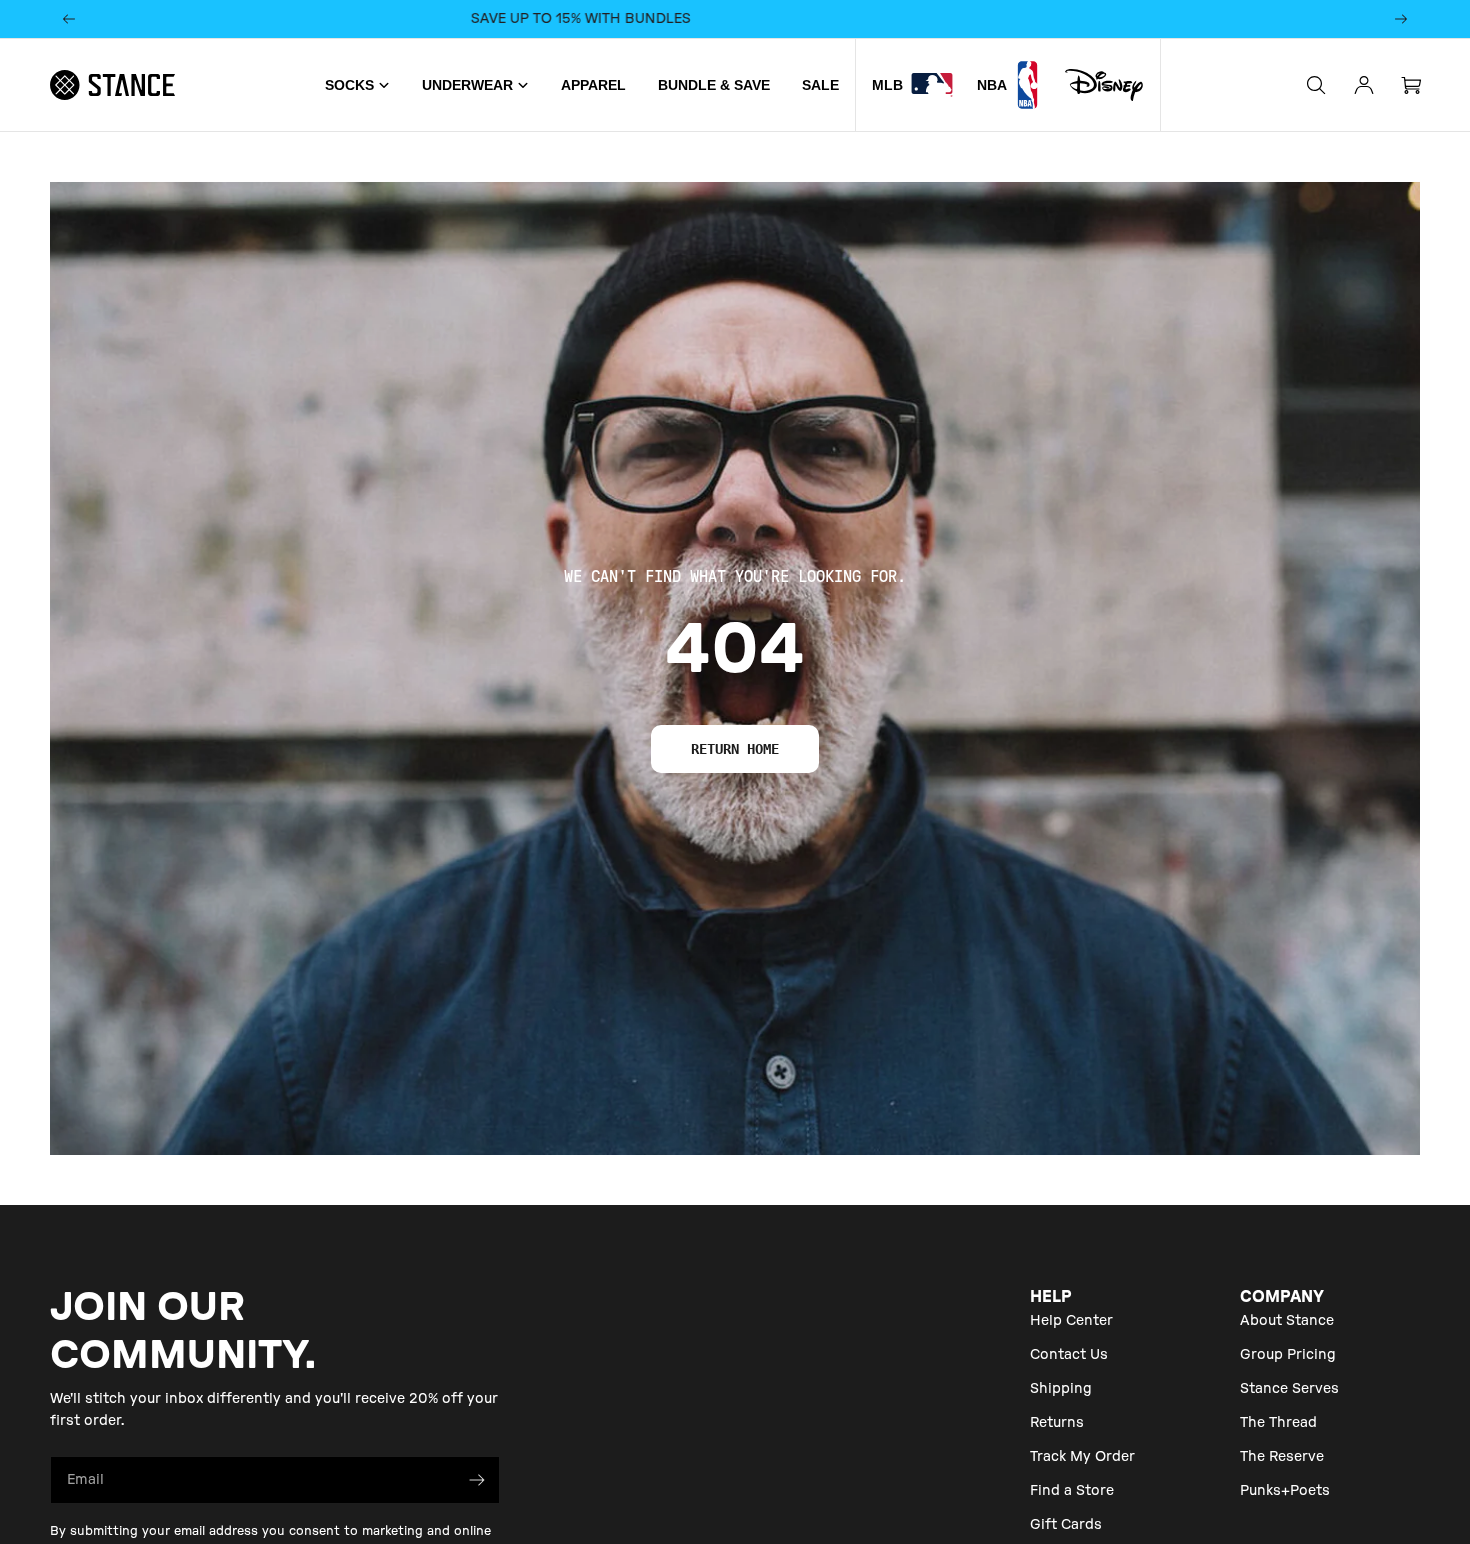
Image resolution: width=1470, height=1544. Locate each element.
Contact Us (1069, 1355)
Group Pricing (1288, 1355)
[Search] (1316, 85)
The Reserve (1282, 1457)
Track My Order (1082, 1457)
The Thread (1278, 1423)
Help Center (1071, 1321)
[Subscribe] (477, 1480)
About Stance (1287, 1321)
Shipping (1061, 1389)
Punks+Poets (1285, 1491)
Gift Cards (1066, 1525)
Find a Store (1072, 1491)
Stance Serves (1289, 1389)
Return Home (735, 749)
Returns (1057, 1423)
